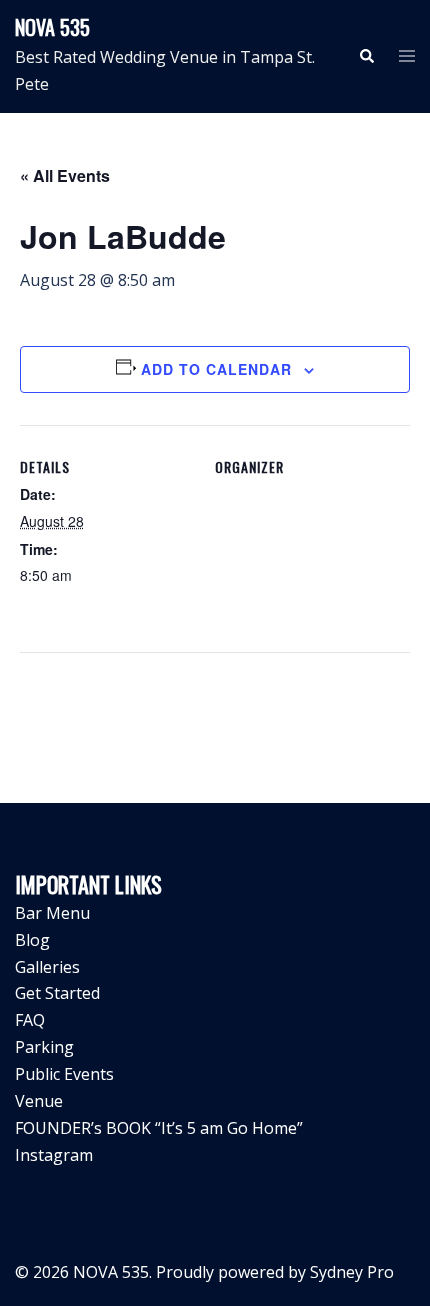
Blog (32, 940)
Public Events (64, 1074)
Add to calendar (216, 369)
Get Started (57, 993)
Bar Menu (52, 913)
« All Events (65, 175)
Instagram (54, 1155)
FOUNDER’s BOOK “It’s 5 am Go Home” (159, 1128)
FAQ (30, 1020)
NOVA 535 (52, 27)
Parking (44, 1047)
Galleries (47, 967)
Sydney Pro (352, 1272)
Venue (39, 1101)
